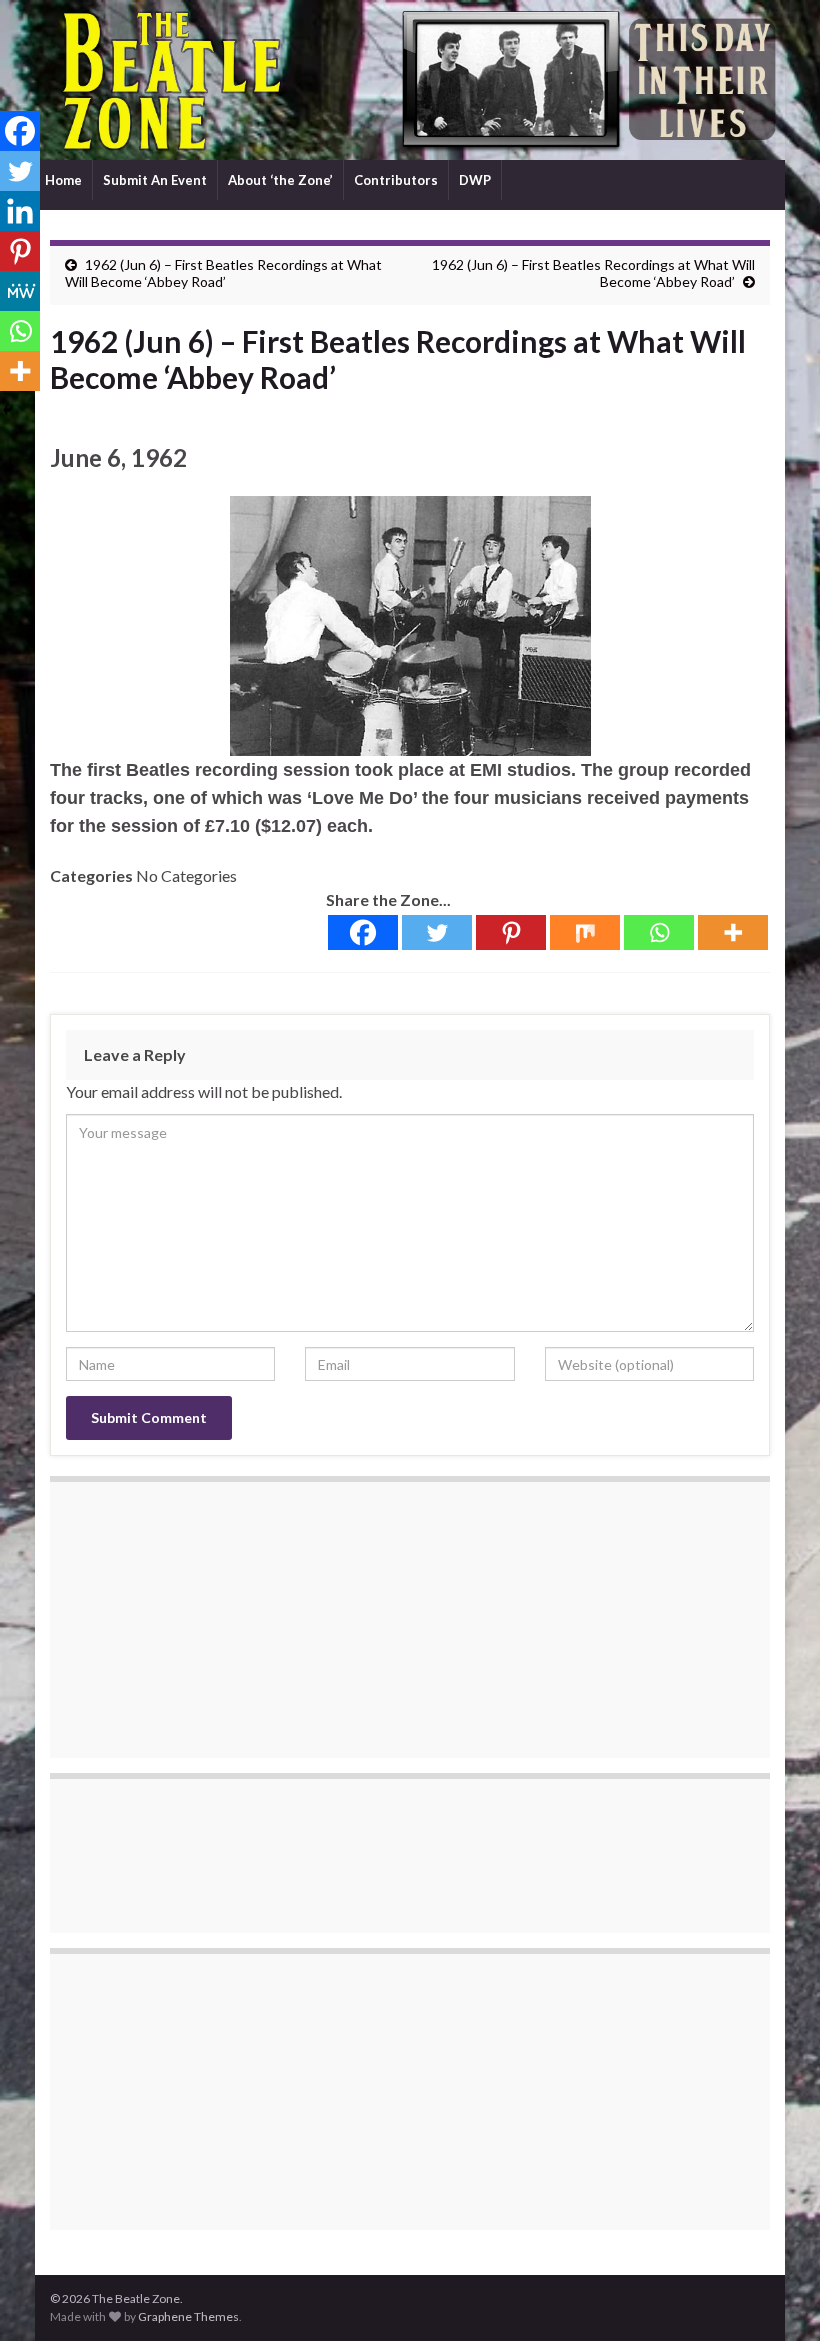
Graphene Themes (188, 2316)
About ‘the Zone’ (280, 180)
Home (63, 180)
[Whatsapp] (659, 932)
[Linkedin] (20, 211)
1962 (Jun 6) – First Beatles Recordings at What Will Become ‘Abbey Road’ (223, 273)
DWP (475, 180)
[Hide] (8, 410)
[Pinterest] (511, 932)
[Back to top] (775, 2296)
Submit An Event (155, 180)
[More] (733, 932)
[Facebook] (363, 932)
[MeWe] (20, 291)
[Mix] (585, 932)
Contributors (396, 180)
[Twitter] (437, 932)
